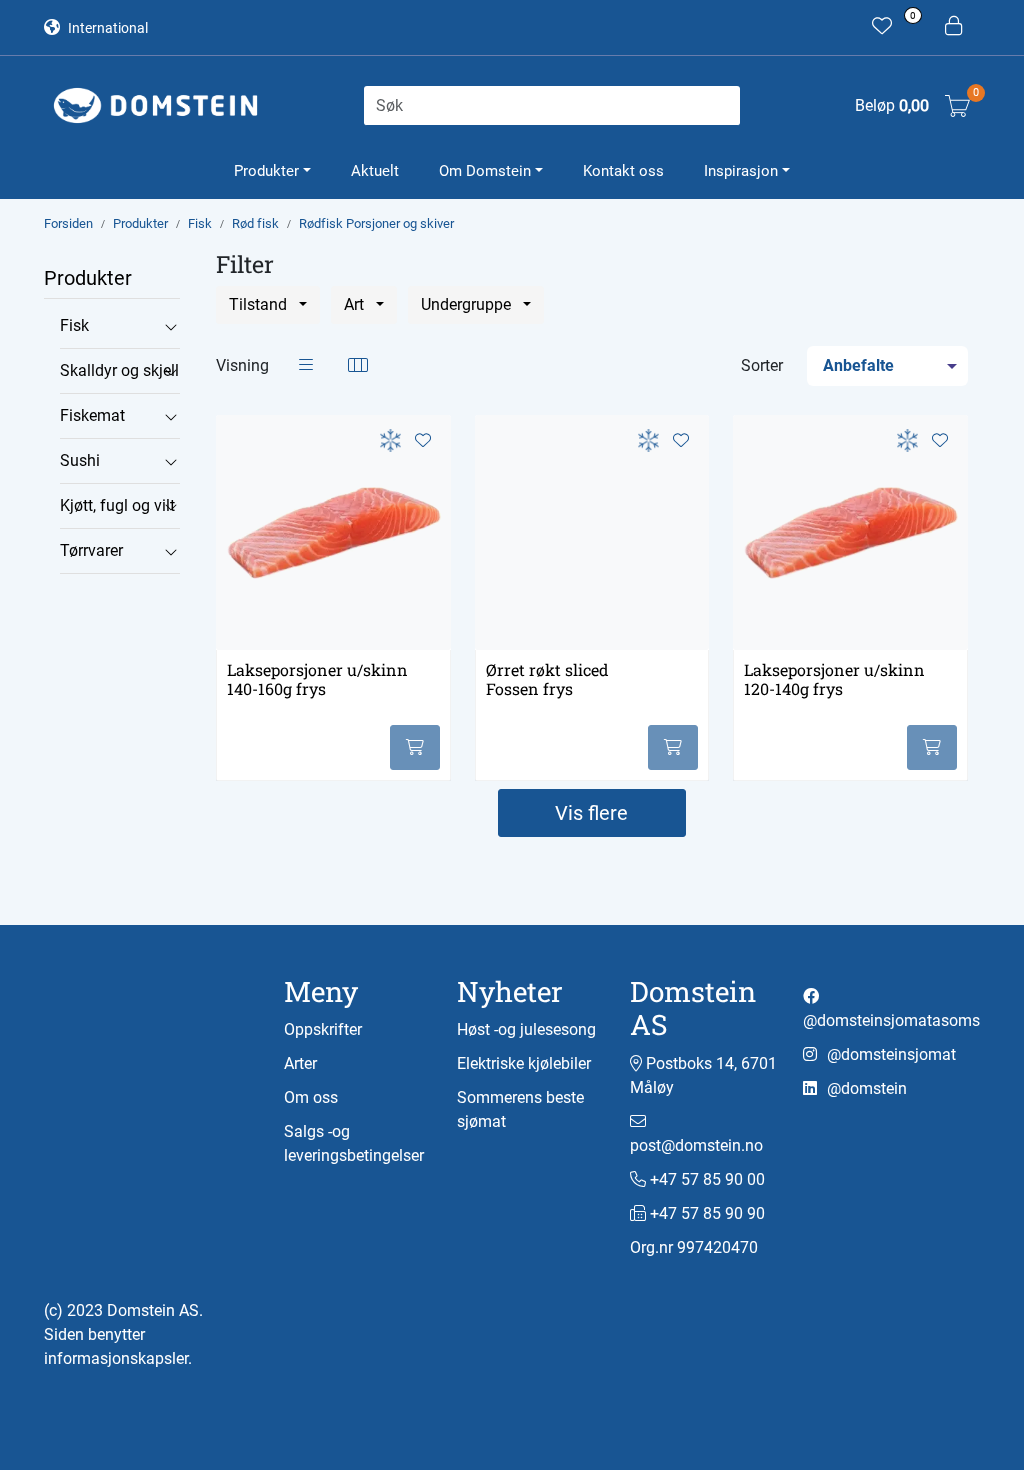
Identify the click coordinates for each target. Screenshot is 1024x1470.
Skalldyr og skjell (119, 370)
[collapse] (170, 326)
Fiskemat (92, 415)
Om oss (311, 1097)
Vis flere (591, 813)
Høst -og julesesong (526, 1029)
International (106, 28)
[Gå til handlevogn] (957, 105)
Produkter (266, 171)
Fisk (74, 325)
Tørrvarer (91, 550)
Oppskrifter (323, 1029)
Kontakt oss (623, 171)
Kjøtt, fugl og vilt (117, 505)
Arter (300, 1063)
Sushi (80, 460)
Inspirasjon (741, 171)
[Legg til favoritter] (423, 441)
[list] (306, 366)
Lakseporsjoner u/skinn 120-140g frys (834, 679)
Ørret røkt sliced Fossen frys (547, 679)
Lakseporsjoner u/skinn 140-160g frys (317, 679)
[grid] (358, 366)
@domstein (865, 1088)
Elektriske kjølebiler (524, 1063)
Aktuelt (375, 171)
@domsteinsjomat (889, 1054)
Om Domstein (485, 171)
